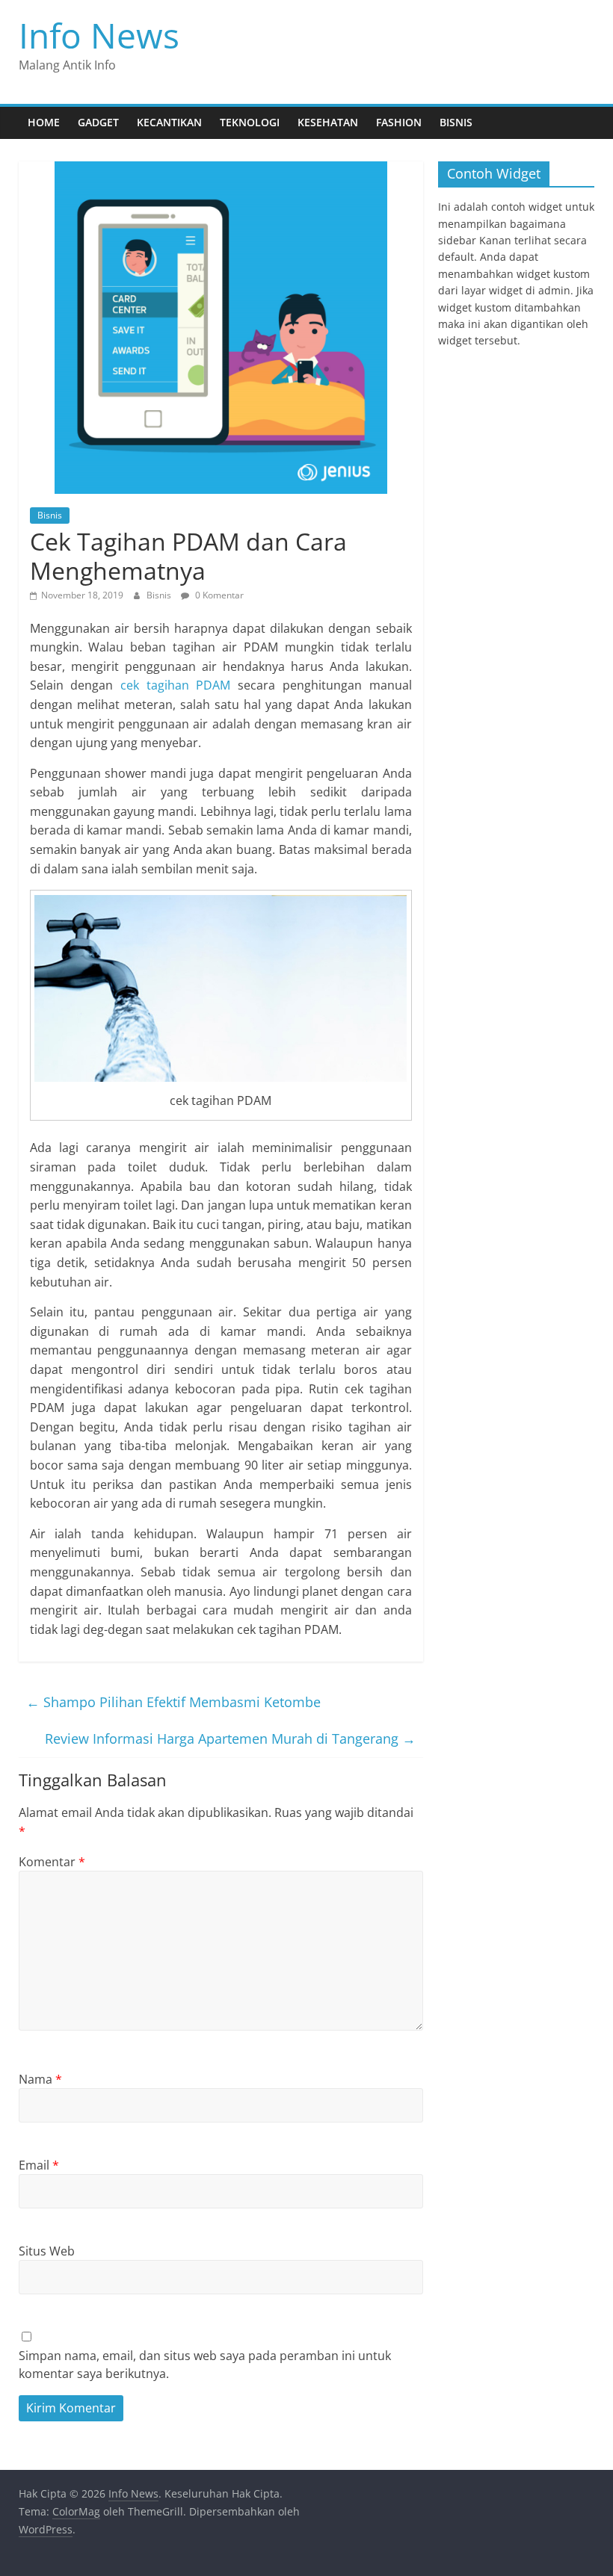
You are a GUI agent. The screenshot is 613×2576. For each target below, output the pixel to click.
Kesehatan (328, 122)
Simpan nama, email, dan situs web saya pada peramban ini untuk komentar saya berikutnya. (205, 2365)
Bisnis (456, 122)
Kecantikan (169, 122)
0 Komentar (218, 595)
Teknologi (250, 122)
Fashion (399, 122)
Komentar (52, 1862)
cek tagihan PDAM (175, 685)
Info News (99, 35)
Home (44, 122)
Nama (40, 2079)
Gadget (98, 122)
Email (39, 2165)
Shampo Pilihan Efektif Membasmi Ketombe (173, 1702)
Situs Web (47, 2251)
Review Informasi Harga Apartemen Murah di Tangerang (230, 1739)
